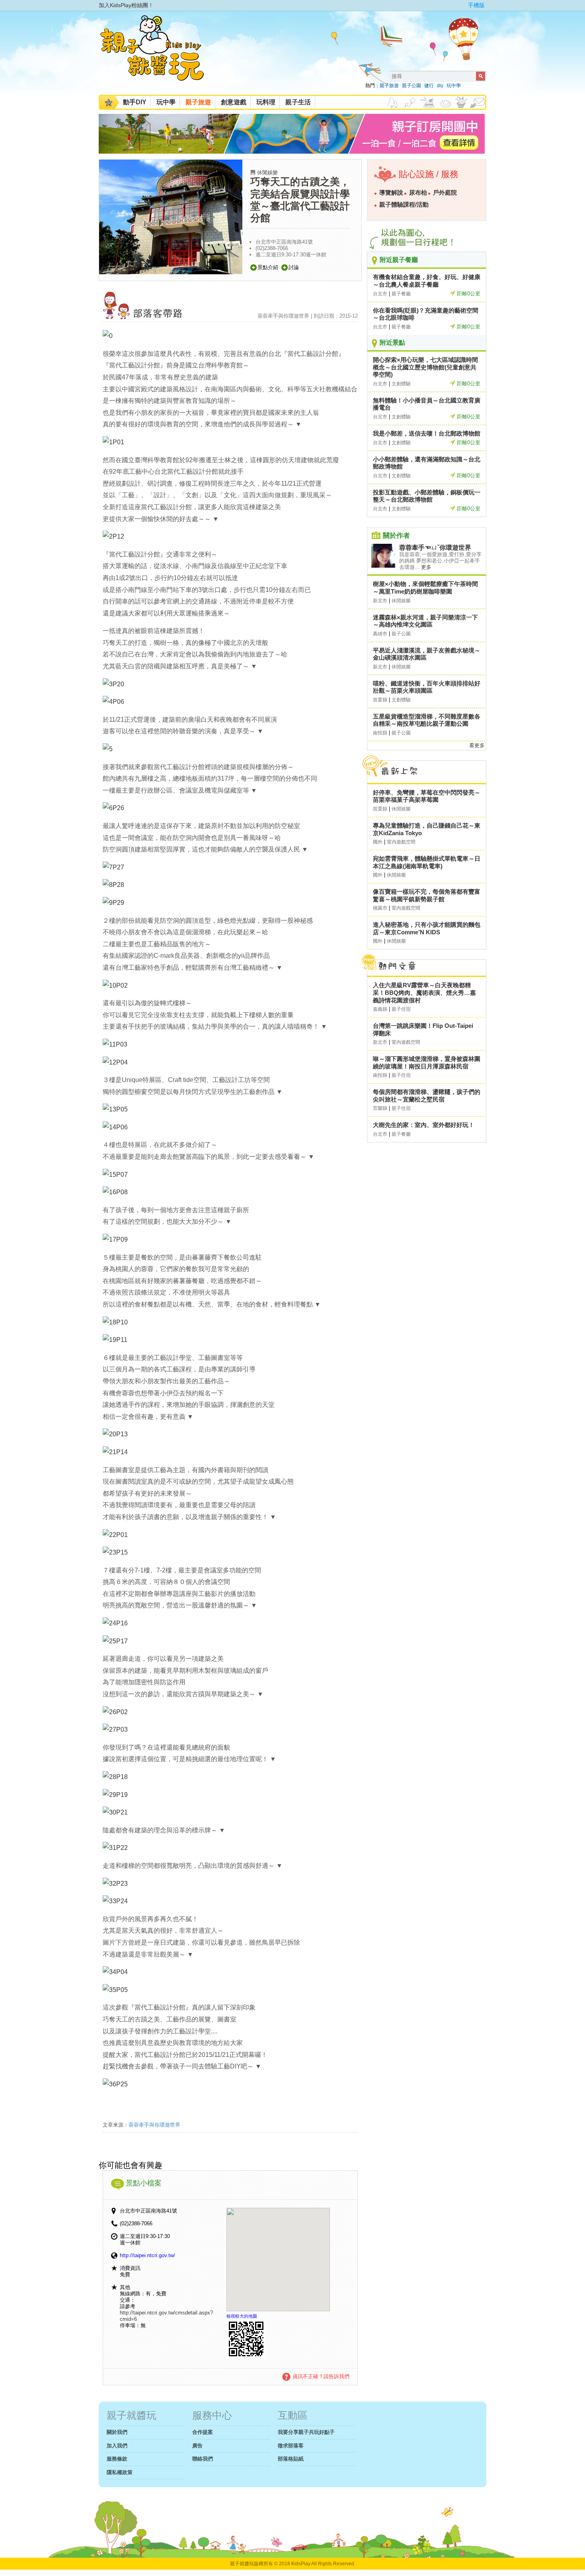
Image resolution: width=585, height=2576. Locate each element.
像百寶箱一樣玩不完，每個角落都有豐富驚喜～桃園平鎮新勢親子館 (427, 895)
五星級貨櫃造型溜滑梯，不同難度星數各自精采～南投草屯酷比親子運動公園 (427, 720)
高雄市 (380, 634)
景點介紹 (268, 267)
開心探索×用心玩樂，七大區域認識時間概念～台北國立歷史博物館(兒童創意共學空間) (425, 367)
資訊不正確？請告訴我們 (321, 2376)
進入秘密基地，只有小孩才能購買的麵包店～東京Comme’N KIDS (427, 928)
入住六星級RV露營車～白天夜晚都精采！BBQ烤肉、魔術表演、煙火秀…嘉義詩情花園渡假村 (424, 992)
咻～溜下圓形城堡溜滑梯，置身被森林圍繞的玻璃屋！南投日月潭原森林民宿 (427, 1062)
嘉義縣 (380, 1009)
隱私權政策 (120, 2472)
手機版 (476, 5)
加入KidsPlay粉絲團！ (126, 5)
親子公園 (411, 86)
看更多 (477, 745)
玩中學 (454, 86)
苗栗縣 (380, 700)
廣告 (197, 2446)
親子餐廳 (401, 294)
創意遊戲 (234, 102)
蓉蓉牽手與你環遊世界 (154, 2125)
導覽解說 (391, 193)
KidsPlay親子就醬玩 (158, 55)
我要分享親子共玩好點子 (306, 2432)
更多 (426, 567)
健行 (429, 86)
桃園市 (380, 908)
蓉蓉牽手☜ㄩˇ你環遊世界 (435, 548)
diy (440, 86)
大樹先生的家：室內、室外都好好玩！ (424, 1125)
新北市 (380, 601)
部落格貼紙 (291, 2459)
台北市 (380, 294)
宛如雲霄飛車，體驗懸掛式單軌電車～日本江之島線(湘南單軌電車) (427, 862)
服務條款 (117, 2459)
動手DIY (135, 102)
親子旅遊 (389, 86)
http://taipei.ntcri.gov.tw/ (147, 2255)
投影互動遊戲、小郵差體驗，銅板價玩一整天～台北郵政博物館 (427, 496)
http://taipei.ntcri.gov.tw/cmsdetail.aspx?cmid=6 (166, 2316)
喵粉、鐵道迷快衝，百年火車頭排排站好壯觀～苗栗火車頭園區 (427, 687)
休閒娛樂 (267, 173)
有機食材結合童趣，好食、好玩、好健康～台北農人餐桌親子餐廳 (427, 281)
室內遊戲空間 (401, 842)
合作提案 (203, 2432)
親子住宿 (401, 1009)
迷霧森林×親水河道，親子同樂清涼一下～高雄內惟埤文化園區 (425, 621)
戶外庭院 (445, 193)
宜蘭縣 (380, 1108)
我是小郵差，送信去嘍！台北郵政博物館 (427, 433)
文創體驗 (401, 384)
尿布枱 (418, 193)
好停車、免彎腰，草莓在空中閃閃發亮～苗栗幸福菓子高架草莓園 (427, 796)
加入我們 (117, 2446)
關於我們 (117, 2432)
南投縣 (380, 733)
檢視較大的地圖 (242, 2316)
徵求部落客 (291, 2446)
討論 (294, 267)
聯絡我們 (203, 2459)
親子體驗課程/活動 (404, 205)
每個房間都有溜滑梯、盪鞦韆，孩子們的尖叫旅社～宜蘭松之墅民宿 (427, 1096)
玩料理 (266, 102)
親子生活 (298, 102)
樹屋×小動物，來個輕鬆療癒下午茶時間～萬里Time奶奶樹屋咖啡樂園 (425, 588)
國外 (378, 842)
